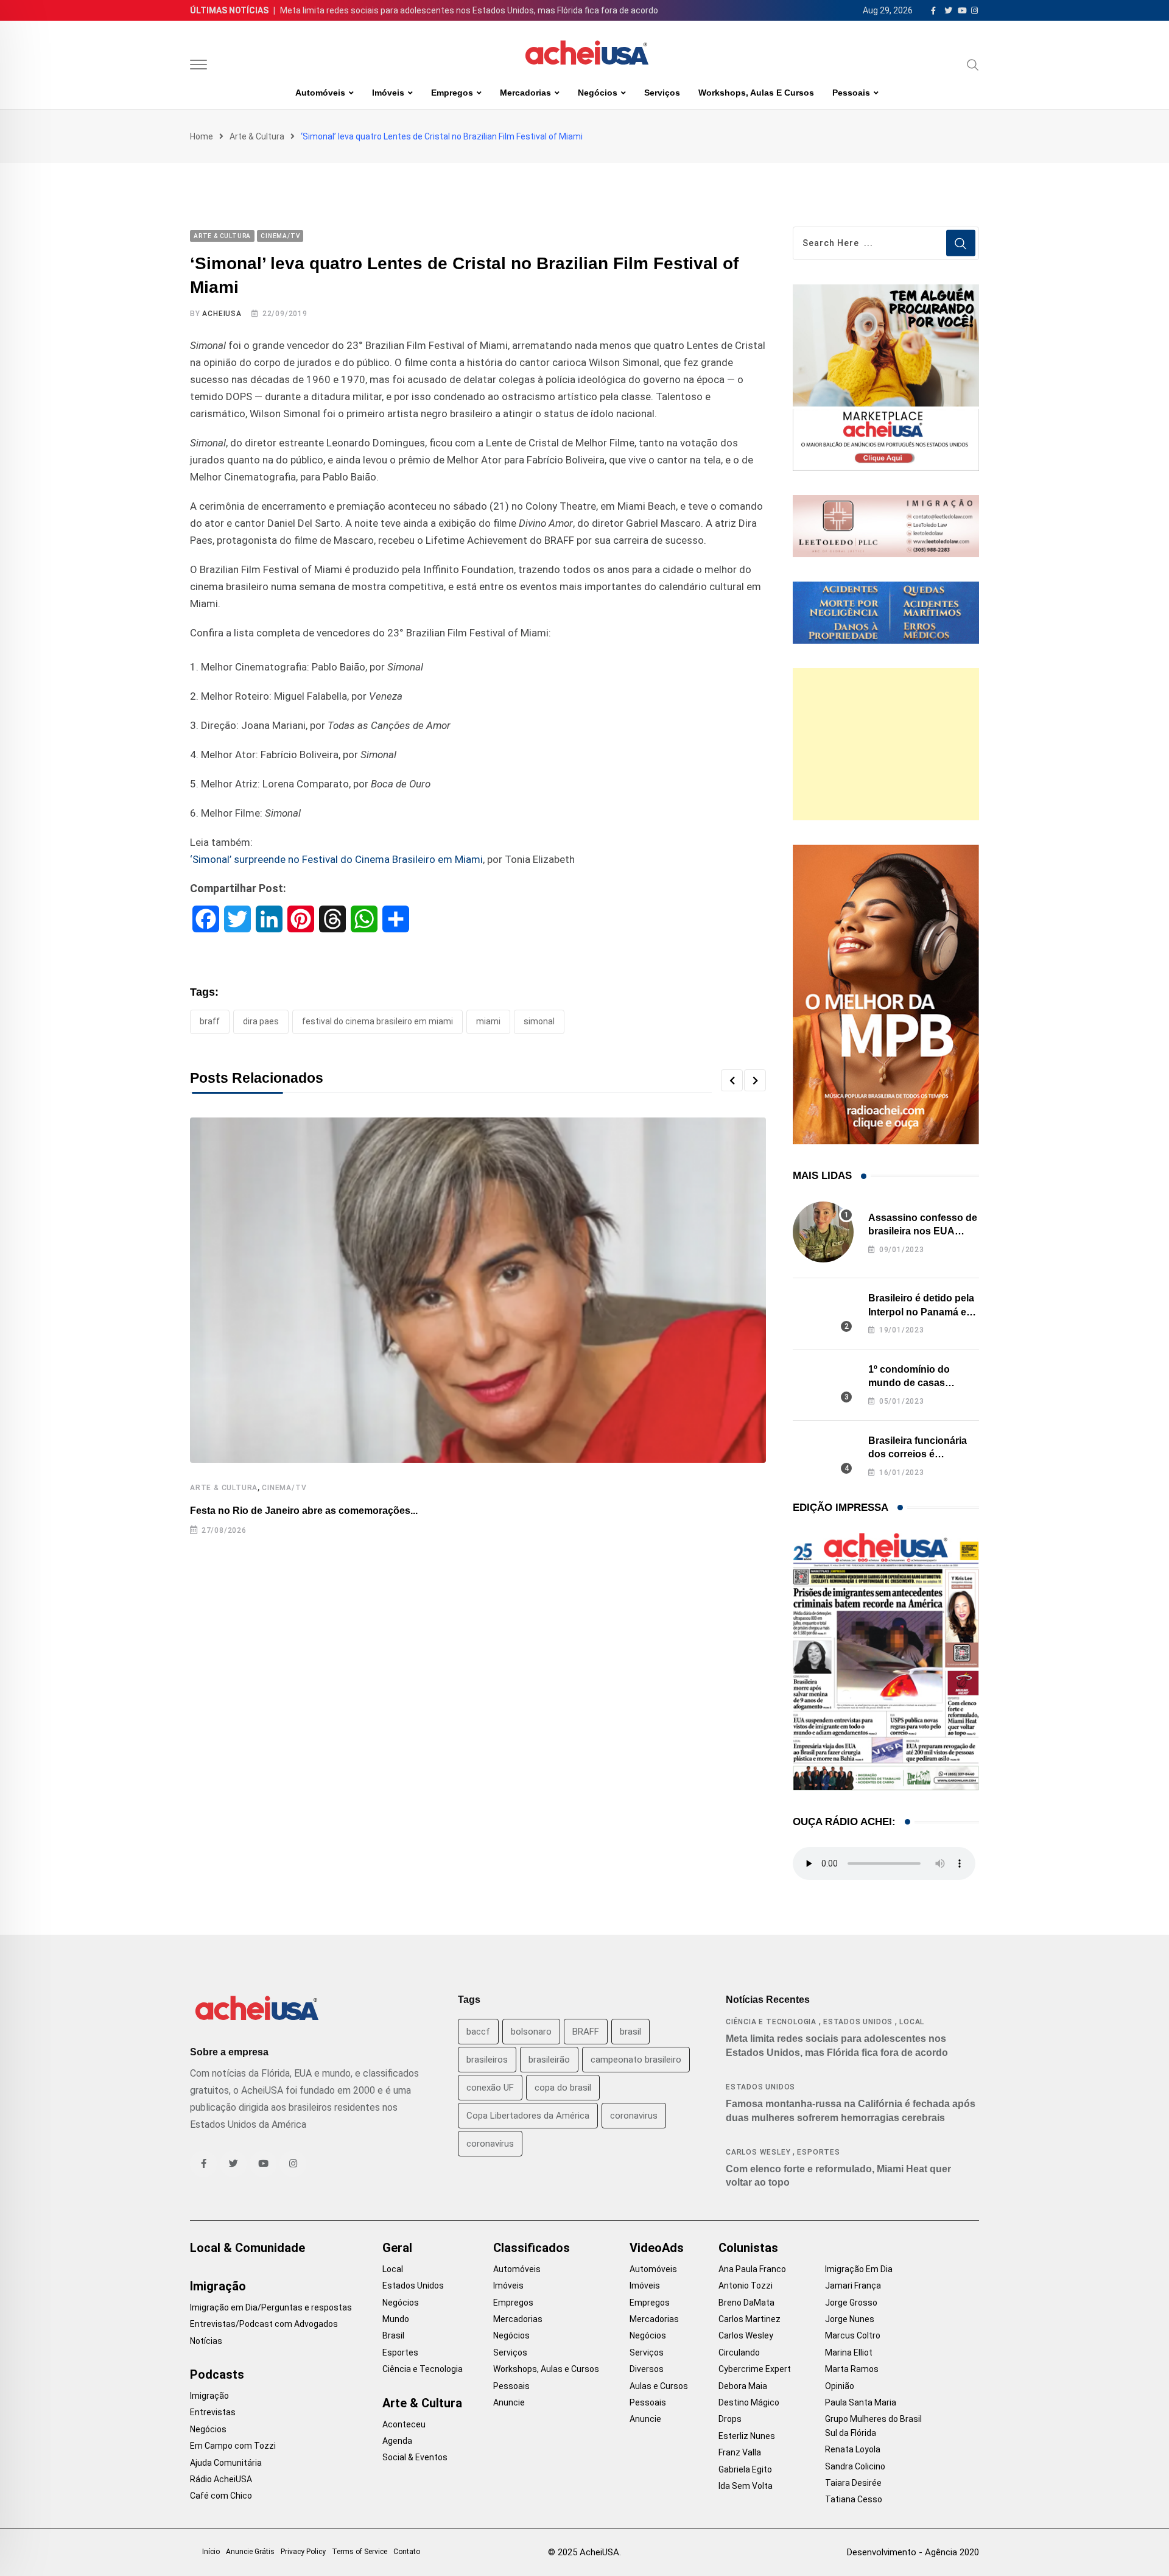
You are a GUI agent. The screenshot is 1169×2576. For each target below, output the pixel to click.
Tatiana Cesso (854, 2499)
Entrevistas (213, 2412)
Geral (397, 2248)
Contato (407, 2552)
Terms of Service (360, 2552)
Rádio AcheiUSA (221, 2479)
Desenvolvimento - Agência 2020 (913, 2552)
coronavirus (634, 2116)
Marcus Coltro (853, 2335)
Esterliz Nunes (747, 2436)
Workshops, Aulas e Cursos (756, 93)
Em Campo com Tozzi (233, 2446)
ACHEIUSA (222, 314)
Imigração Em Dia (859, 2269)
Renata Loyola (853, 2449)
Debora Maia (743, 2386)
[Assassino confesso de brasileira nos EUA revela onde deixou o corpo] (823, 1232)
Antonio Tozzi (746, 2286)
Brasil (393, 2335)
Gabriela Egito (745, 2469)
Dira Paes (261, 1021)
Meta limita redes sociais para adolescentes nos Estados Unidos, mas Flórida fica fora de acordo (469, 10)
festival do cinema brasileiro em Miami (377, 1021)
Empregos (452, 93)
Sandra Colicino (855, 2466)
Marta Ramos (852, 2369)
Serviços (662, 93)
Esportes (818, 2152)
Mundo (396, 2319)
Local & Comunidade (247, 2248)
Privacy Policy (303, 2552)
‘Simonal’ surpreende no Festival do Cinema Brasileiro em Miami (336, 859)
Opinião (840, 2386)
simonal (539, 1021)
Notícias (206, 2341)
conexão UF (490, 2088)
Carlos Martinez (749, 2319)
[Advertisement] (886, 744)
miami (488, 1021)
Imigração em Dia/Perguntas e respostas (271, 2307)
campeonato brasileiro (636, 2060)
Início (211, 2552)
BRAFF (210, 1021)
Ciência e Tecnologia (771, 2022)
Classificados (532, 2248)
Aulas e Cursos (659, 2386)
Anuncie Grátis (250, 2552)
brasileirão (549, 2060)
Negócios (598, 93)
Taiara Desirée (853, 2483)
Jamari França (853, 2286)
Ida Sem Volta (746, 2486)
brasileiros (487, 2060)
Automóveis (320, 93)
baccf (478, 2032)
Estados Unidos (858, 2022)
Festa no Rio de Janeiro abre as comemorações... (304, 1511)
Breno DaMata (746, 2303)
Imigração (218, 2286)
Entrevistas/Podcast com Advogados (264, 2324)
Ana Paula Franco (752, 2269)
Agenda (397, 2441)
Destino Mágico (749, 2402)
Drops (730, 2419)
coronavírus (490, 2144)
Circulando (739, 2353)
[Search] (973, 65)
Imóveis (388, 93)
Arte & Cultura (257, 136)
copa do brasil (563, 2088)
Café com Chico (221, 2496)
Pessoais (851, 93)
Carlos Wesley (758, 2152)
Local (912, 2022)
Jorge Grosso (851, 2303)
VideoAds (657, 2248)
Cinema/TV (284, 1488)
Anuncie (509, 2402)
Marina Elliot (849, 2353)
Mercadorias (525, 93)
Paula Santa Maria (861, 2402)
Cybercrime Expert (755, 2369)
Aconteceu (404, 2424)
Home (202, 136)
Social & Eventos (415, 2457)
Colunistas (748, 2248)
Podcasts (217, 2374)
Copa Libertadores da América (528, 2116)
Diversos (647, 2369)
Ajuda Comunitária (226, 2463)
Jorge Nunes (850, 2319)
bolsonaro (531, 2032)
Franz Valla (740, 2452)
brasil (630, 2032)
